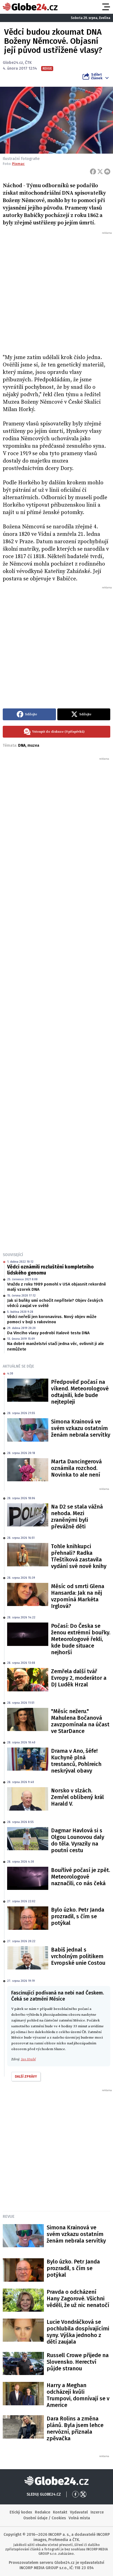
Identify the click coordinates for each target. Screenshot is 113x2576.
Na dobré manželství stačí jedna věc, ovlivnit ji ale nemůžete (56, 1346)
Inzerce (97, 2512)
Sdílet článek (97, 76)
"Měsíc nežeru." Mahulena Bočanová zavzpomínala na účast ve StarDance (80, 1721)
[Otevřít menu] (106, 7)
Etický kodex (21, 2512)
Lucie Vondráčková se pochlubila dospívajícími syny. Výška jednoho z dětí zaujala (78, 2332)
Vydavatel (79, 2512)
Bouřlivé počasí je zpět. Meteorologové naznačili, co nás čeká (80, 1877)
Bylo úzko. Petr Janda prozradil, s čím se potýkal (78, 1916)
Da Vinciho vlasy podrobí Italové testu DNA (48, 1333)
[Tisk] (107, 172)
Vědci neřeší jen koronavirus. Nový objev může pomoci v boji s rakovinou (52, 1319)
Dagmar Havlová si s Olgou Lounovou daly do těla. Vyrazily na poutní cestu (78, 1840)
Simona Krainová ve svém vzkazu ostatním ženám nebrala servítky (81, 1428)
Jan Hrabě (28, 2059)
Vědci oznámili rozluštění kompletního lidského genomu (50, 1270)
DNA (22, 745)
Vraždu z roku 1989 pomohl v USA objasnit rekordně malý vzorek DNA (56, 1287)
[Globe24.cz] (30, 7)
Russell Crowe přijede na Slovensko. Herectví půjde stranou (78, 2362)
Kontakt (60, 2512)
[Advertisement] (56, 292)
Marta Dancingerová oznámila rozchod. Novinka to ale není (76, 1468)
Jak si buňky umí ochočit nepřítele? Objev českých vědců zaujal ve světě (55, 1303)
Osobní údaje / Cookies (45, 2518)
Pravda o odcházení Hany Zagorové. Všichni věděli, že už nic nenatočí (78, 2298)
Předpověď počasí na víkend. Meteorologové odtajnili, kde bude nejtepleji (80, 1392)
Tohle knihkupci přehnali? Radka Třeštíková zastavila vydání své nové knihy (79, 1556)
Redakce (43, 2512)
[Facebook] (93, 172)
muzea (33, 745)
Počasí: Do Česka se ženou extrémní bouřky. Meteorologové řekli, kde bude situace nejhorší (81, 1639)
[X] (100, 172)
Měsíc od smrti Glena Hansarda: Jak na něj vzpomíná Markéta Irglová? (78, 1596)
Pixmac (18, 164)
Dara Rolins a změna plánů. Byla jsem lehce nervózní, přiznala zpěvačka (75, 2428)
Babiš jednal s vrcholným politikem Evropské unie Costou (78, 1956)
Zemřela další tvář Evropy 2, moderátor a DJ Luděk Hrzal (79, 1678)
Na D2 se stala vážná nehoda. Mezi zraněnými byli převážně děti (77, 1517)
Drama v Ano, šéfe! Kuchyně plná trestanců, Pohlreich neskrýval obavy (76, 1761)
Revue (9, 2216)
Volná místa (79, 2518)
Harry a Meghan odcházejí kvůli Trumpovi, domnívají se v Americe (78, 2395)
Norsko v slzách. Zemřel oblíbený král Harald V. (77, 1797)
